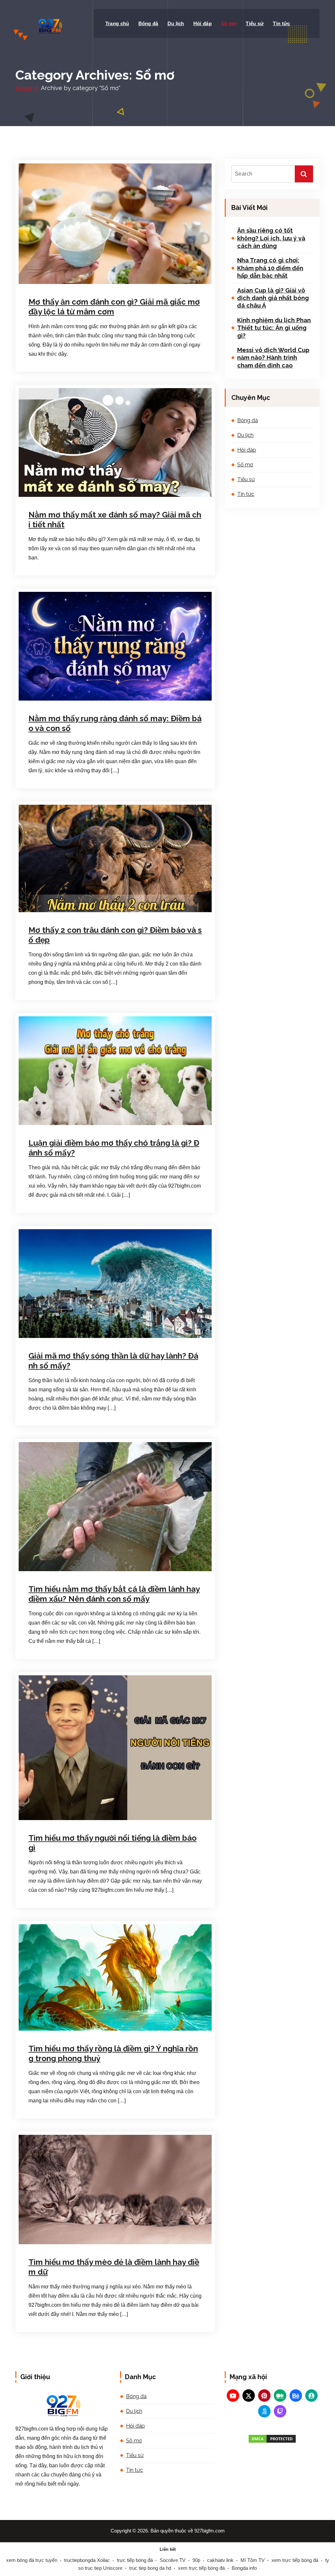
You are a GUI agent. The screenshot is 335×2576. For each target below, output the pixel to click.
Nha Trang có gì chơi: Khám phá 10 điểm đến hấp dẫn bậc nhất (270, 268)
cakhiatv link (220, 2560)
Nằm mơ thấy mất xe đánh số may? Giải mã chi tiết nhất (115, 520)
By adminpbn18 (106, 1124)
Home (24, 88)
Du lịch (176, 23)
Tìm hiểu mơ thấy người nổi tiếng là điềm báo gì (113, 1843)
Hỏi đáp (203, 23)
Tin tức (281, 23)
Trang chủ (117, 23)
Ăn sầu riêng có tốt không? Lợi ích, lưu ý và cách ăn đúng (271, 238)
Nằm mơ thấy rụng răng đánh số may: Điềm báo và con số (115, 723)
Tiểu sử (255, 23)
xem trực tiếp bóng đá (295, 2560)
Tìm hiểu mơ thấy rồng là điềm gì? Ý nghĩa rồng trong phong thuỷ (113, 2053)
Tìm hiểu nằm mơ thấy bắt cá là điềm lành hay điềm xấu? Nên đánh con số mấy (114, 1594)
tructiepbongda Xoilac (87, 2560)
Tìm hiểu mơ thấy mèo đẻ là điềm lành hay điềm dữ (114, 2267)
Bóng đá (148, 23)
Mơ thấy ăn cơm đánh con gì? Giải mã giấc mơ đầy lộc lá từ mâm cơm (114, 307)
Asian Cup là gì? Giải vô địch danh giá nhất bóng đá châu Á (273, 298)
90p (196, 2560)
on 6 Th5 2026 (60, 699)
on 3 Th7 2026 (60, 283)
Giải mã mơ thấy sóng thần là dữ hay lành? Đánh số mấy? (113, 1361)
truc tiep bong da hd (150, 2568)
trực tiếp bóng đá (135, 2560)
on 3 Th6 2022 (60, 1571)
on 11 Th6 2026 (61, 496)
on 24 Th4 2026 (62, 911)
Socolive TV (173, 2560)
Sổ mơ (229, 23)
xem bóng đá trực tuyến (32, 2560)
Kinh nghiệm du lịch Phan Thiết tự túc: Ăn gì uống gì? (274, 328)
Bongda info (244, 2568)
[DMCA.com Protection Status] (272, 2439)
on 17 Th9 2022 (62, 1124)
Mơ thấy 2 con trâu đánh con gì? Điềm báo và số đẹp (115, 935)
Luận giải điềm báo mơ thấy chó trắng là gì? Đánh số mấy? (114, 1148)
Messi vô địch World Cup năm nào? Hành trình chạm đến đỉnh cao (273, 358)
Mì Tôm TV (253, 2560)
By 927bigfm (101, 283)
